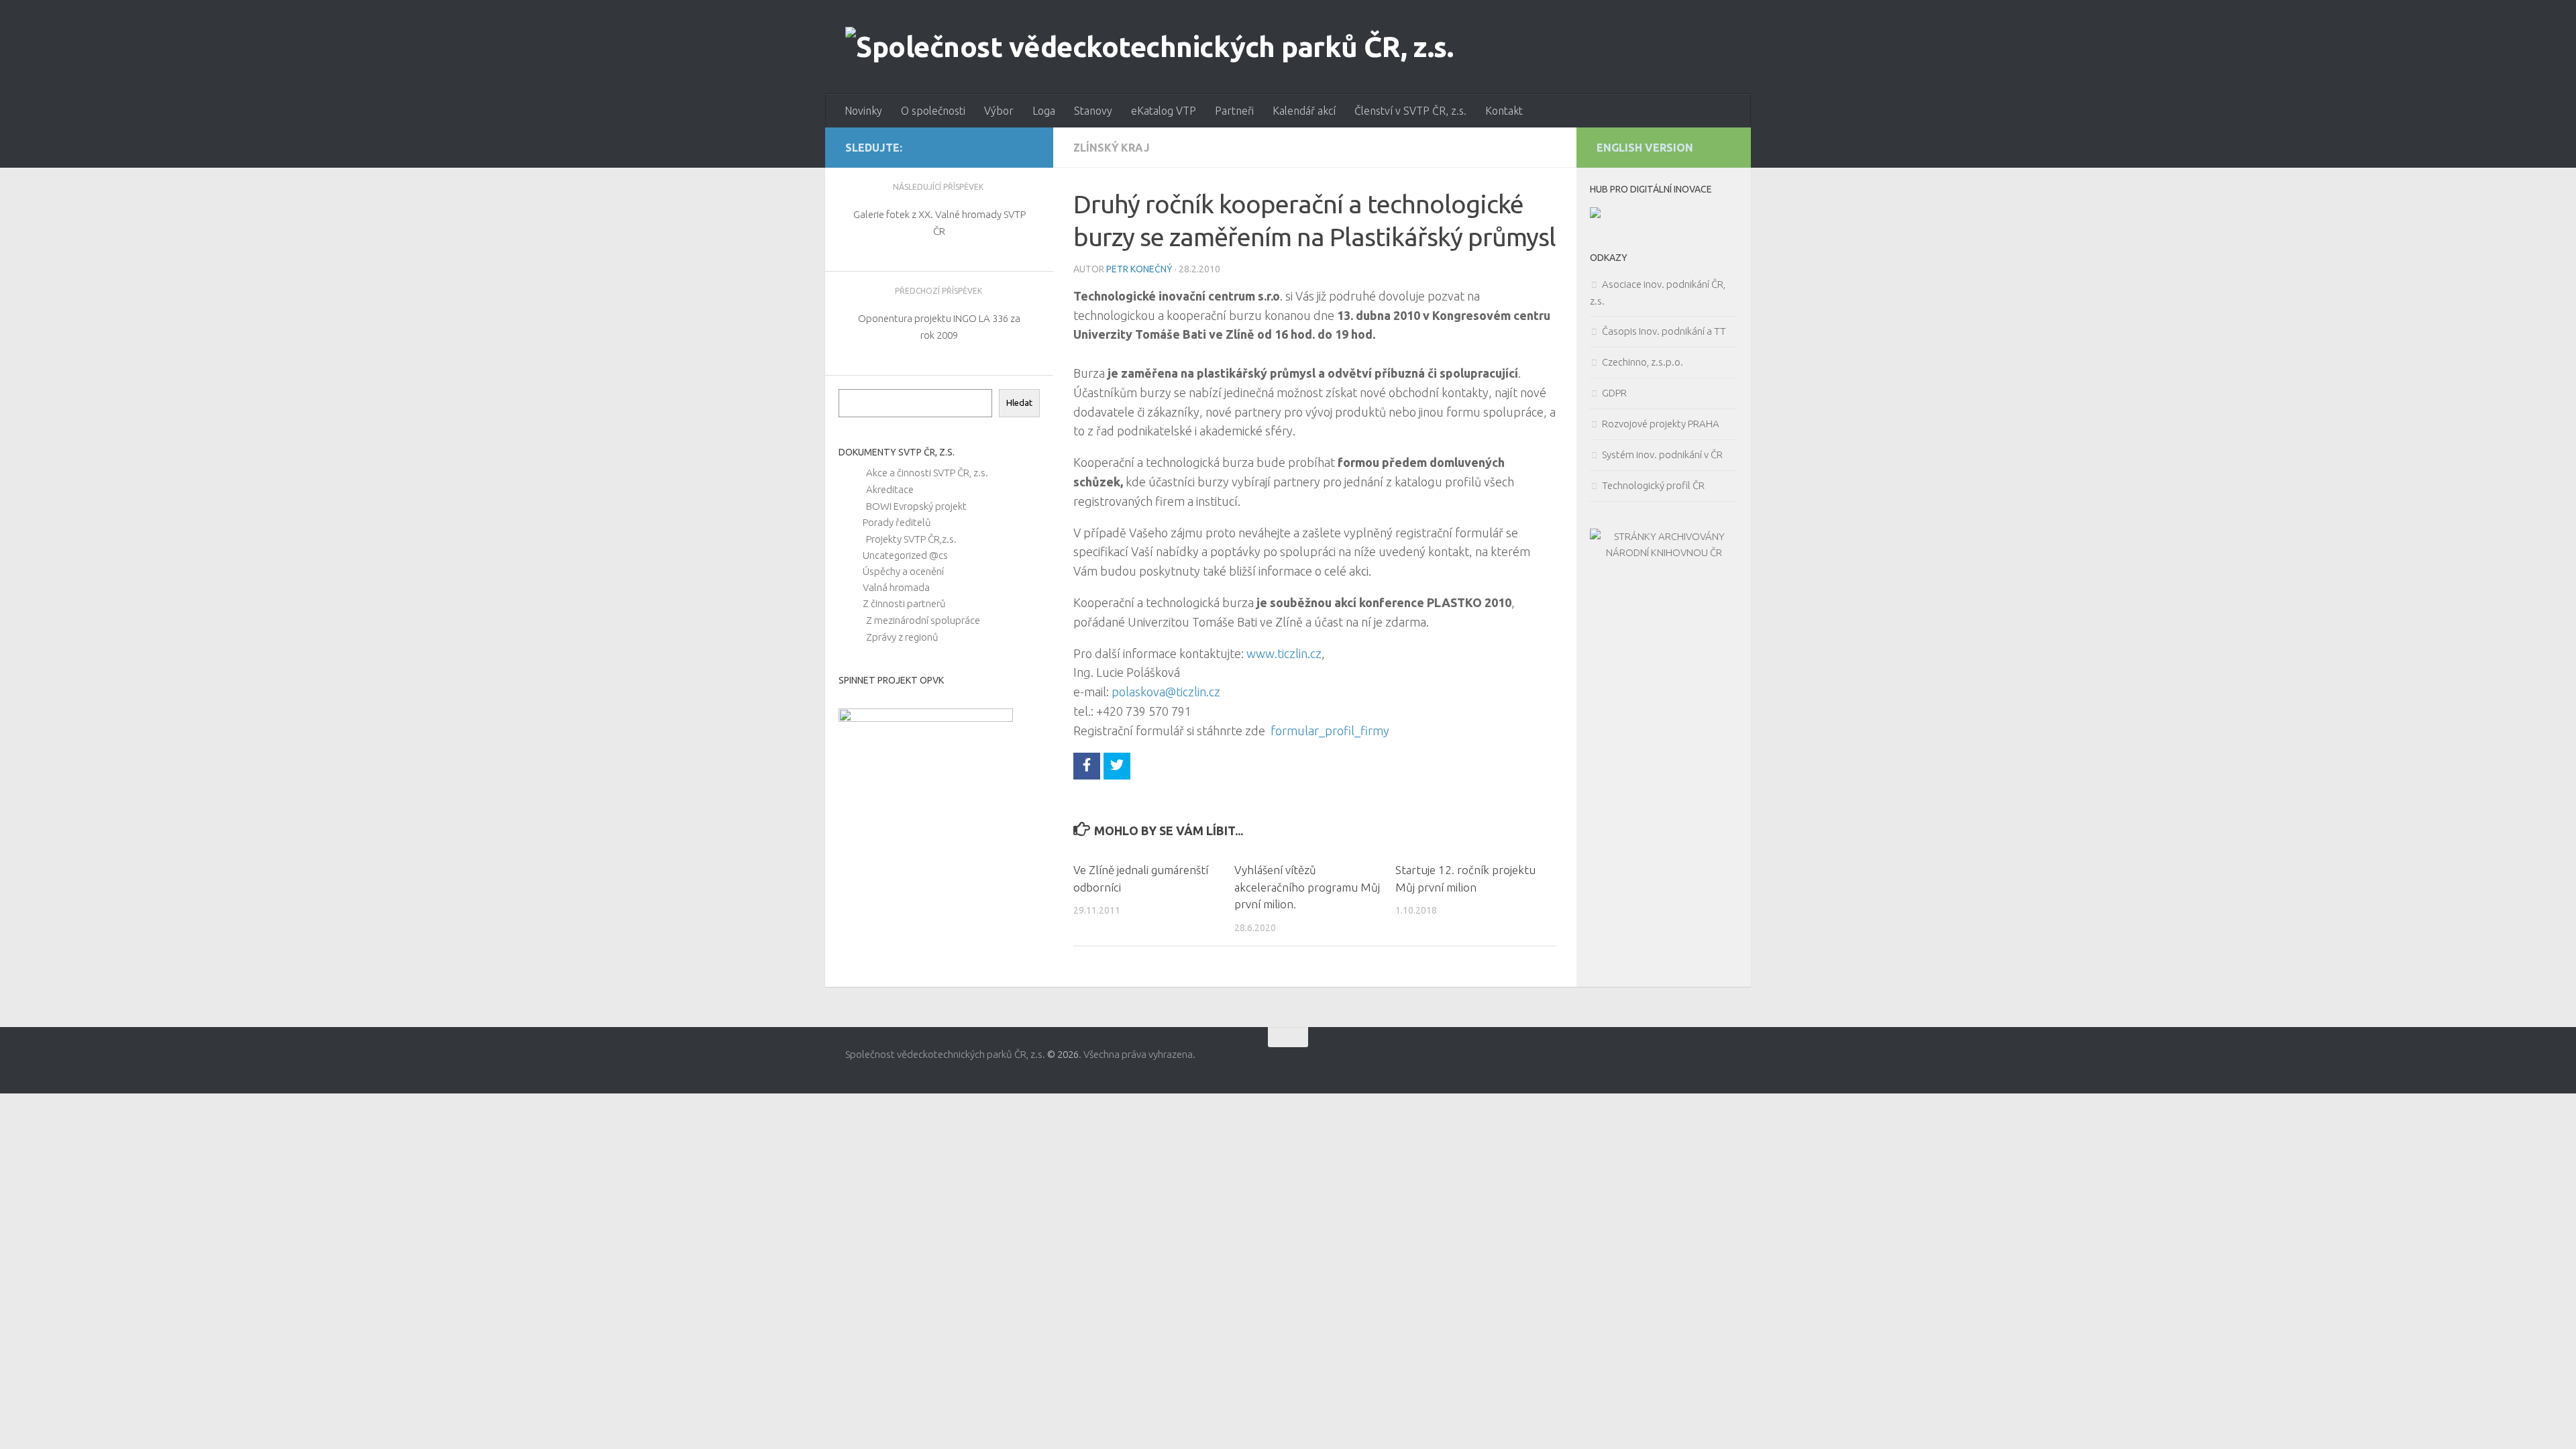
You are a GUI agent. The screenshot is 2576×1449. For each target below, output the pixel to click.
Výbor (999, 111)
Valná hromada (896, 587)
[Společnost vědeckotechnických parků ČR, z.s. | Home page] (1149, 47)
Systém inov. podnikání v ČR (1662, 454)
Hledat (1019, 403)
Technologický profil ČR (1653, 485)
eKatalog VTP (1164, 111)
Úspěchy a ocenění (903, 571)
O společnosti (933, 111)
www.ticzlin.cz (1283, 653)
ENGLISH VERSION (1645, 148)
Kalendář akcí (1304, 111)
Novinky (863, 111)
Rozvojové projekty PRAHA (1661, 424)
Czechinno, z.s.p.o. (1643, 362)
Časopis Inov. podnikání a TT (1664, 331)
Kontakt (1504, 111)
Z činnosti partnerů (904, 603)
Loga (1044, 111)
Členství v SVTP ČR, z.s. (1410, 111)
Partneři (1234, 111)
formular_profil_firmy (1330, 731)
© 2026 (1063, 1054)
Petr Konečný (1139, 269)
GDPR (1614, 393)
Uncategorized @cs (905, 555)
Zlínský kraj (1112, 148)
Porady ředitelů (897, 522)
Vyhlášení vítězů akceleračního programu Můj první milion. (1307, 887)
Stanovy (1093, 111)
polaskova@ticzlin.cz (1166, 692)
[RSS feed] (1027, 147)
